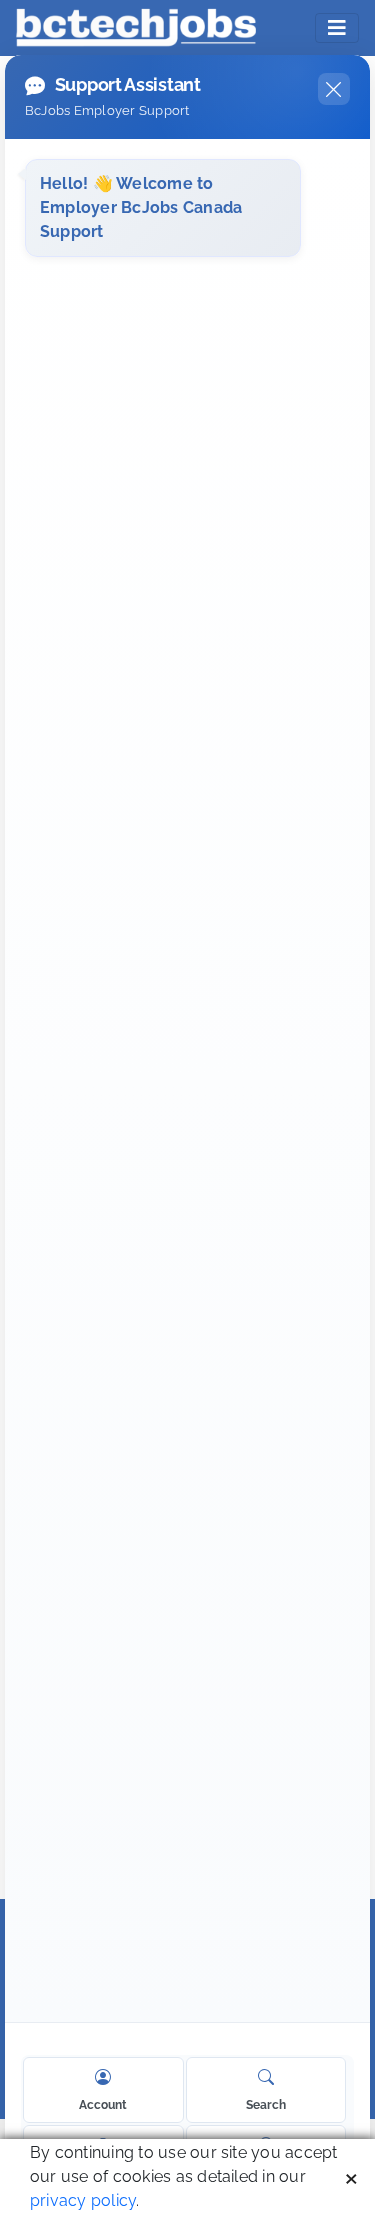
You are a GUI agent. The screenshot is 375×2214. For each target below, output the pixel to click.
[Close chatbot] (334, 89)
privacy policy (83, 2200)
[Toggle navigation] (337, 28)
